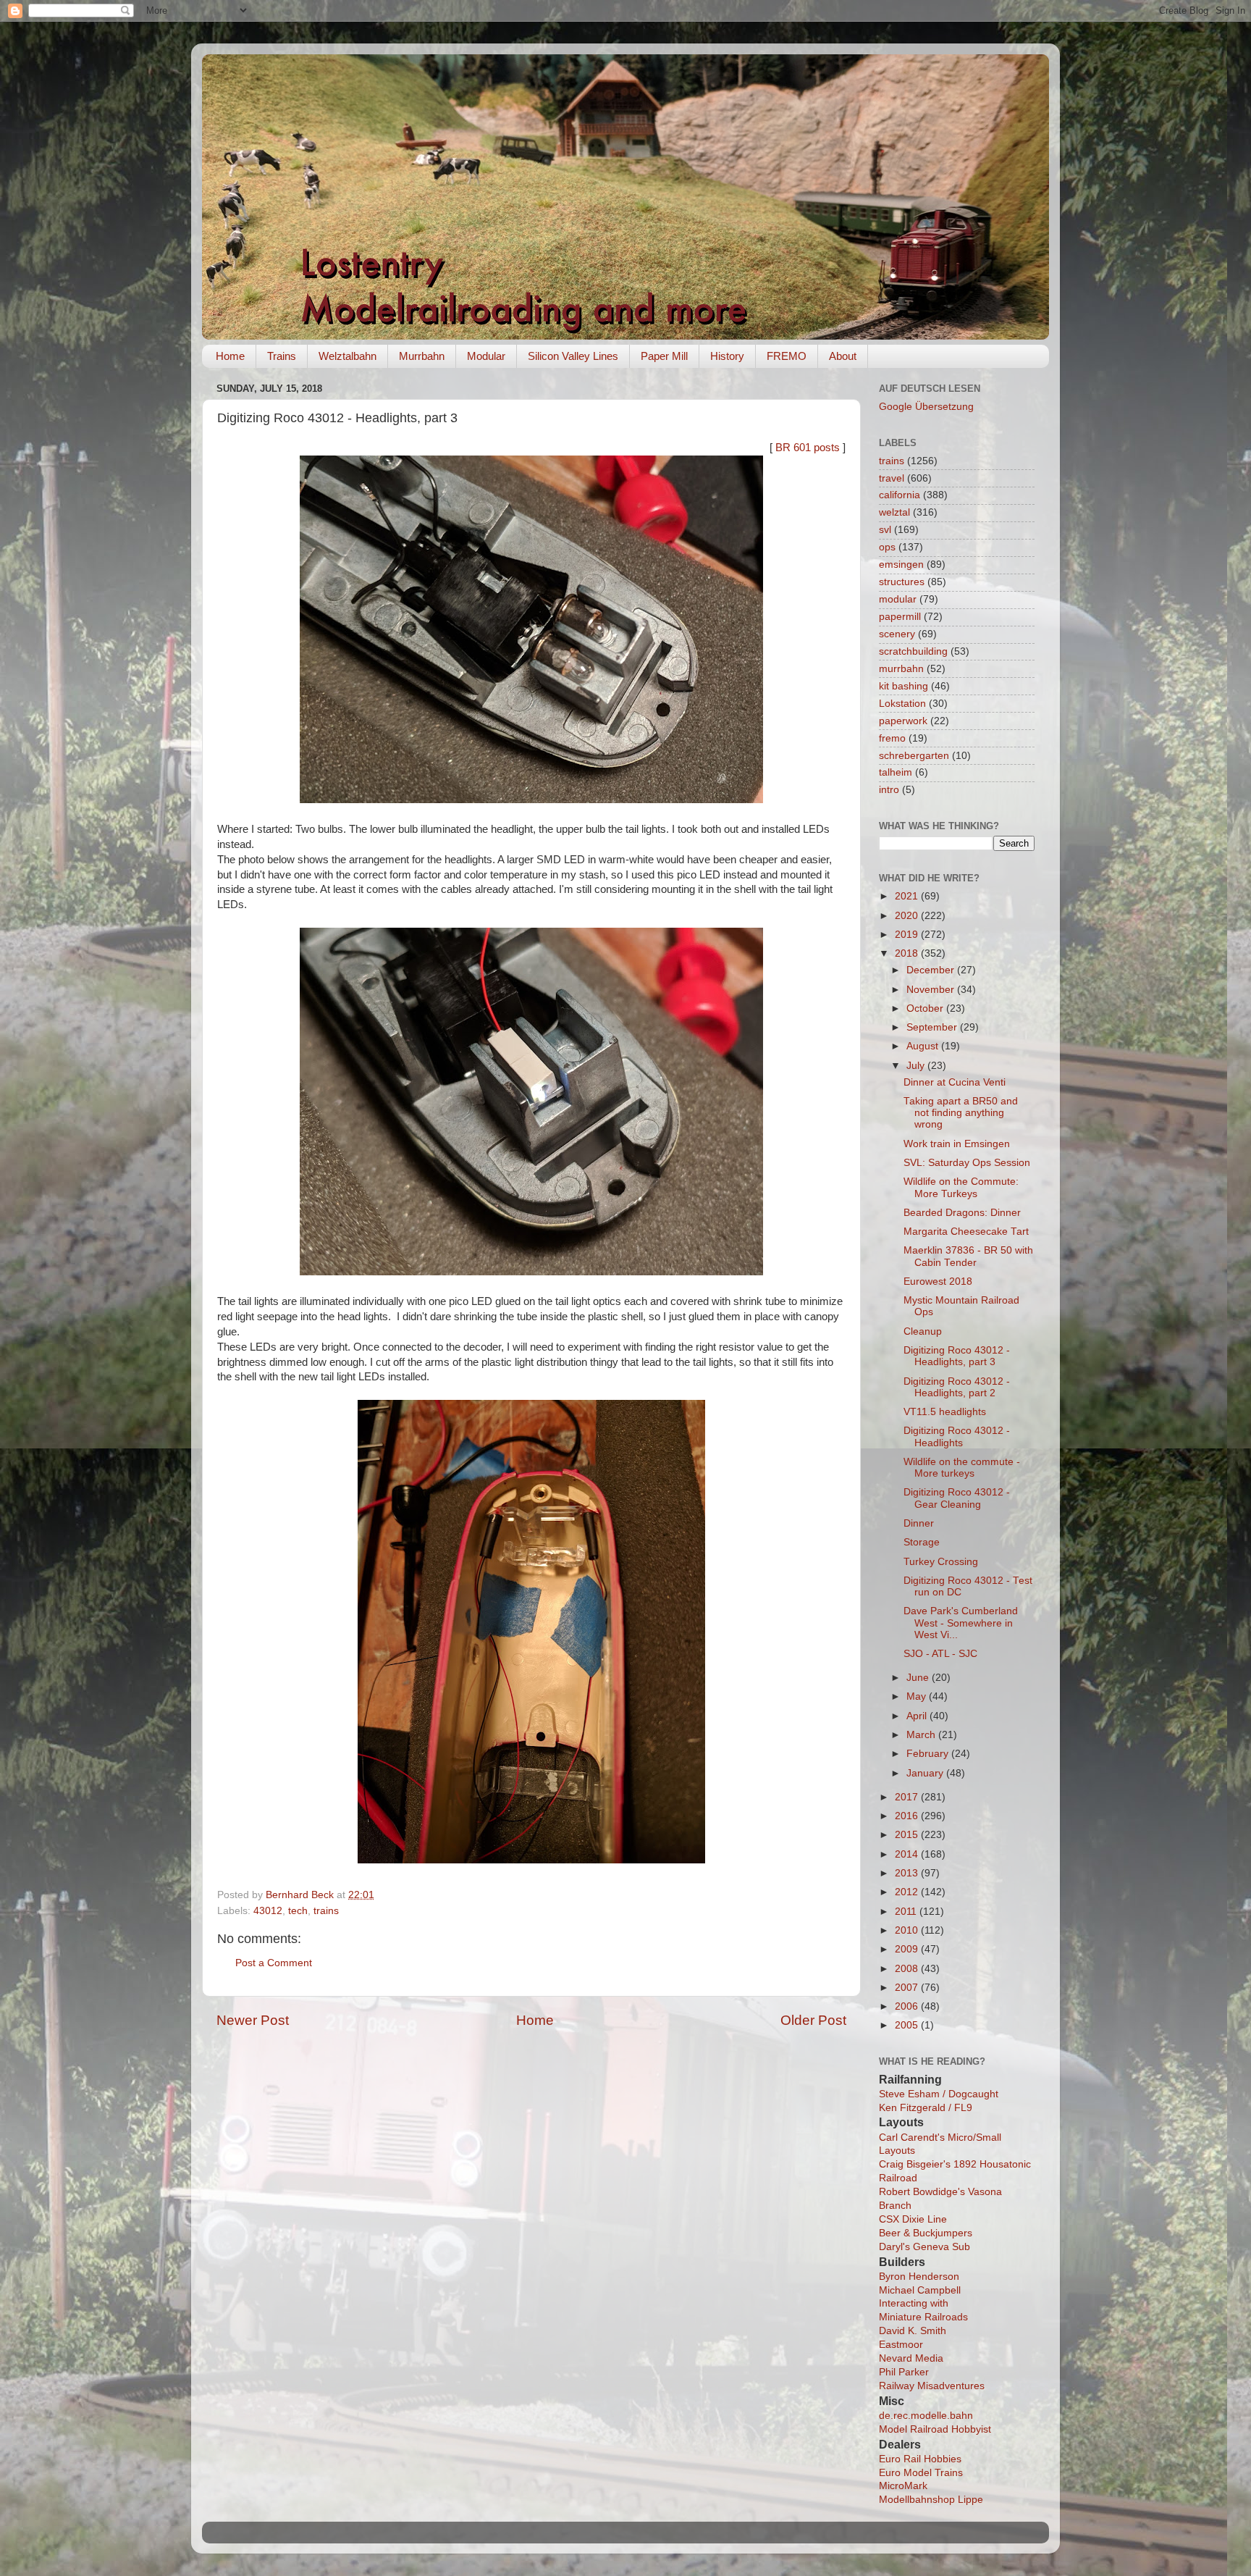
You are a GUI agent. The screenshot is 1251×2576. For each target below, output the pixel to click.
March (922, 1735)
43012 (268, 1911)
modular (898, 599)
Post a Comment (274, 1963)
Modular (486, 356)
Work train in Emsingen (957, 1144)
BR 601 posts (808, 448)
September (933, 1027)
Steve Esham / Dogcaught (939, 2094)
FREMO (787, 356)
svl (885, 530)
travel (892, 478)
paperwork (903, 721)
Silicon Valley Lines (573, 356)
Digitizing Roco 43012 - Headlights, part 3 (957, 1356)
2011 (907, 1912)
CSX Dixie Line (913, 2219)
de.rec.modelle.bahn (926, 2416)
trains (326, 1911)
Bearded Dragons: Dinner (962, 1213)
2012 (908, 1892)
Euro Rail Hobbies (920, 2459)
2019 (908, 935)
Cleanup (923, 1331)
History (727, 356)
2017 (908, 1797)
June (919, 1678)
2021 (908, 896)
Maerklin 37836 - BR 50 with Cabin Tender (968, 1256)
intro (889, 790)
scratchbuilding (913, 651)
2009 (908, 1949)
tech (298, 1911)
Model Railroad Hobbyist (935, 2429)
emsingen (901, 565)
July (917, 1066)
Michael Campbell (920, 2290)
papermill (900, 617)
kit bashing (903, 686)
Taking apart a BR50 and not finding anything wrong (961, 1113)
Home (230, 356)
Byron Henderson (919, 2277)
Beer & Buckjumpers (926, 2233)
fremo (892, 738)
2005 (908, 2025)
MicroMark (903, 2486)
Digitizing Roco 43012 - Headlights (957, 1436)
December (932, 970)
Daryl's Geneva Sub (924, 2247)
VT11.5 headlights (945, 1412)
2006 (908, 2006)
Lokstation (902, 704)
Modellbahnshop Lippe (931, 2500)
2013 (908, 1873)
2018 (908, 953)
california (900, 495)
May (918, 1696)
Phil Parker (904, 2372)
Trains (282, 356)
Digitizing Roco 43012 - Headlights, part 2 (957, 1387)
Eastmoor (901, 2345)
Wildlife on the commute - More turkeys (962, 1468)
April (918, 1716)
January (926, 1773)
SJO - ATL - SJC (940, 1654)
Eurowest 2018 (938, 1281)
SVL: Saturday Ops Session (967, 1163)
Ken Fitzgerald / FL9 (926, 2108)
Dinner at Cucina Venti (955, 1082)
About (843, 356)
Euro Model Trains (921, 2473)
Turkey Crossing (941, 1562)
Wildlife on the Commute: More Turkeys (961, 1187)
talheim (896, 772)
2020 (908, 916)
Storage (922, 1542)
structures (902, 582)
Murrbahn (422, 356)
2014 (908, 1854)
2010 (908, 1930)
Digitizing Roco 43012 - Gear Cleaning (957, 1498)
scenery (897, 634)
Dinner (919, 1523)
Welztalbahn (347, 356)
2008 (908, 1969)
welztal (894, 512)
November (932, 990)
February (929, 1754)
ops (887, 547)
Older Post (813, 2020)
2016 (908, 1816)
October (926, 1008)
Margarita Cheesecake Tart (966, 1232)
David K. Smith (913, 2331)
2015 (908, 1835)
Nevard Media (911, 2358)
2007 (908, 1988)
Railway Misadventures (932, 2386)
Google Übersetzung (926, 407)
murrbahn (901, 669)
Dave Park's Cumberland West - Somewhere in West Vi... (961, 1623)
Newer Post (253, 2020)
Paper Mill (664, 356)
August (924, 1046)
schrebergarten (914, 756)
